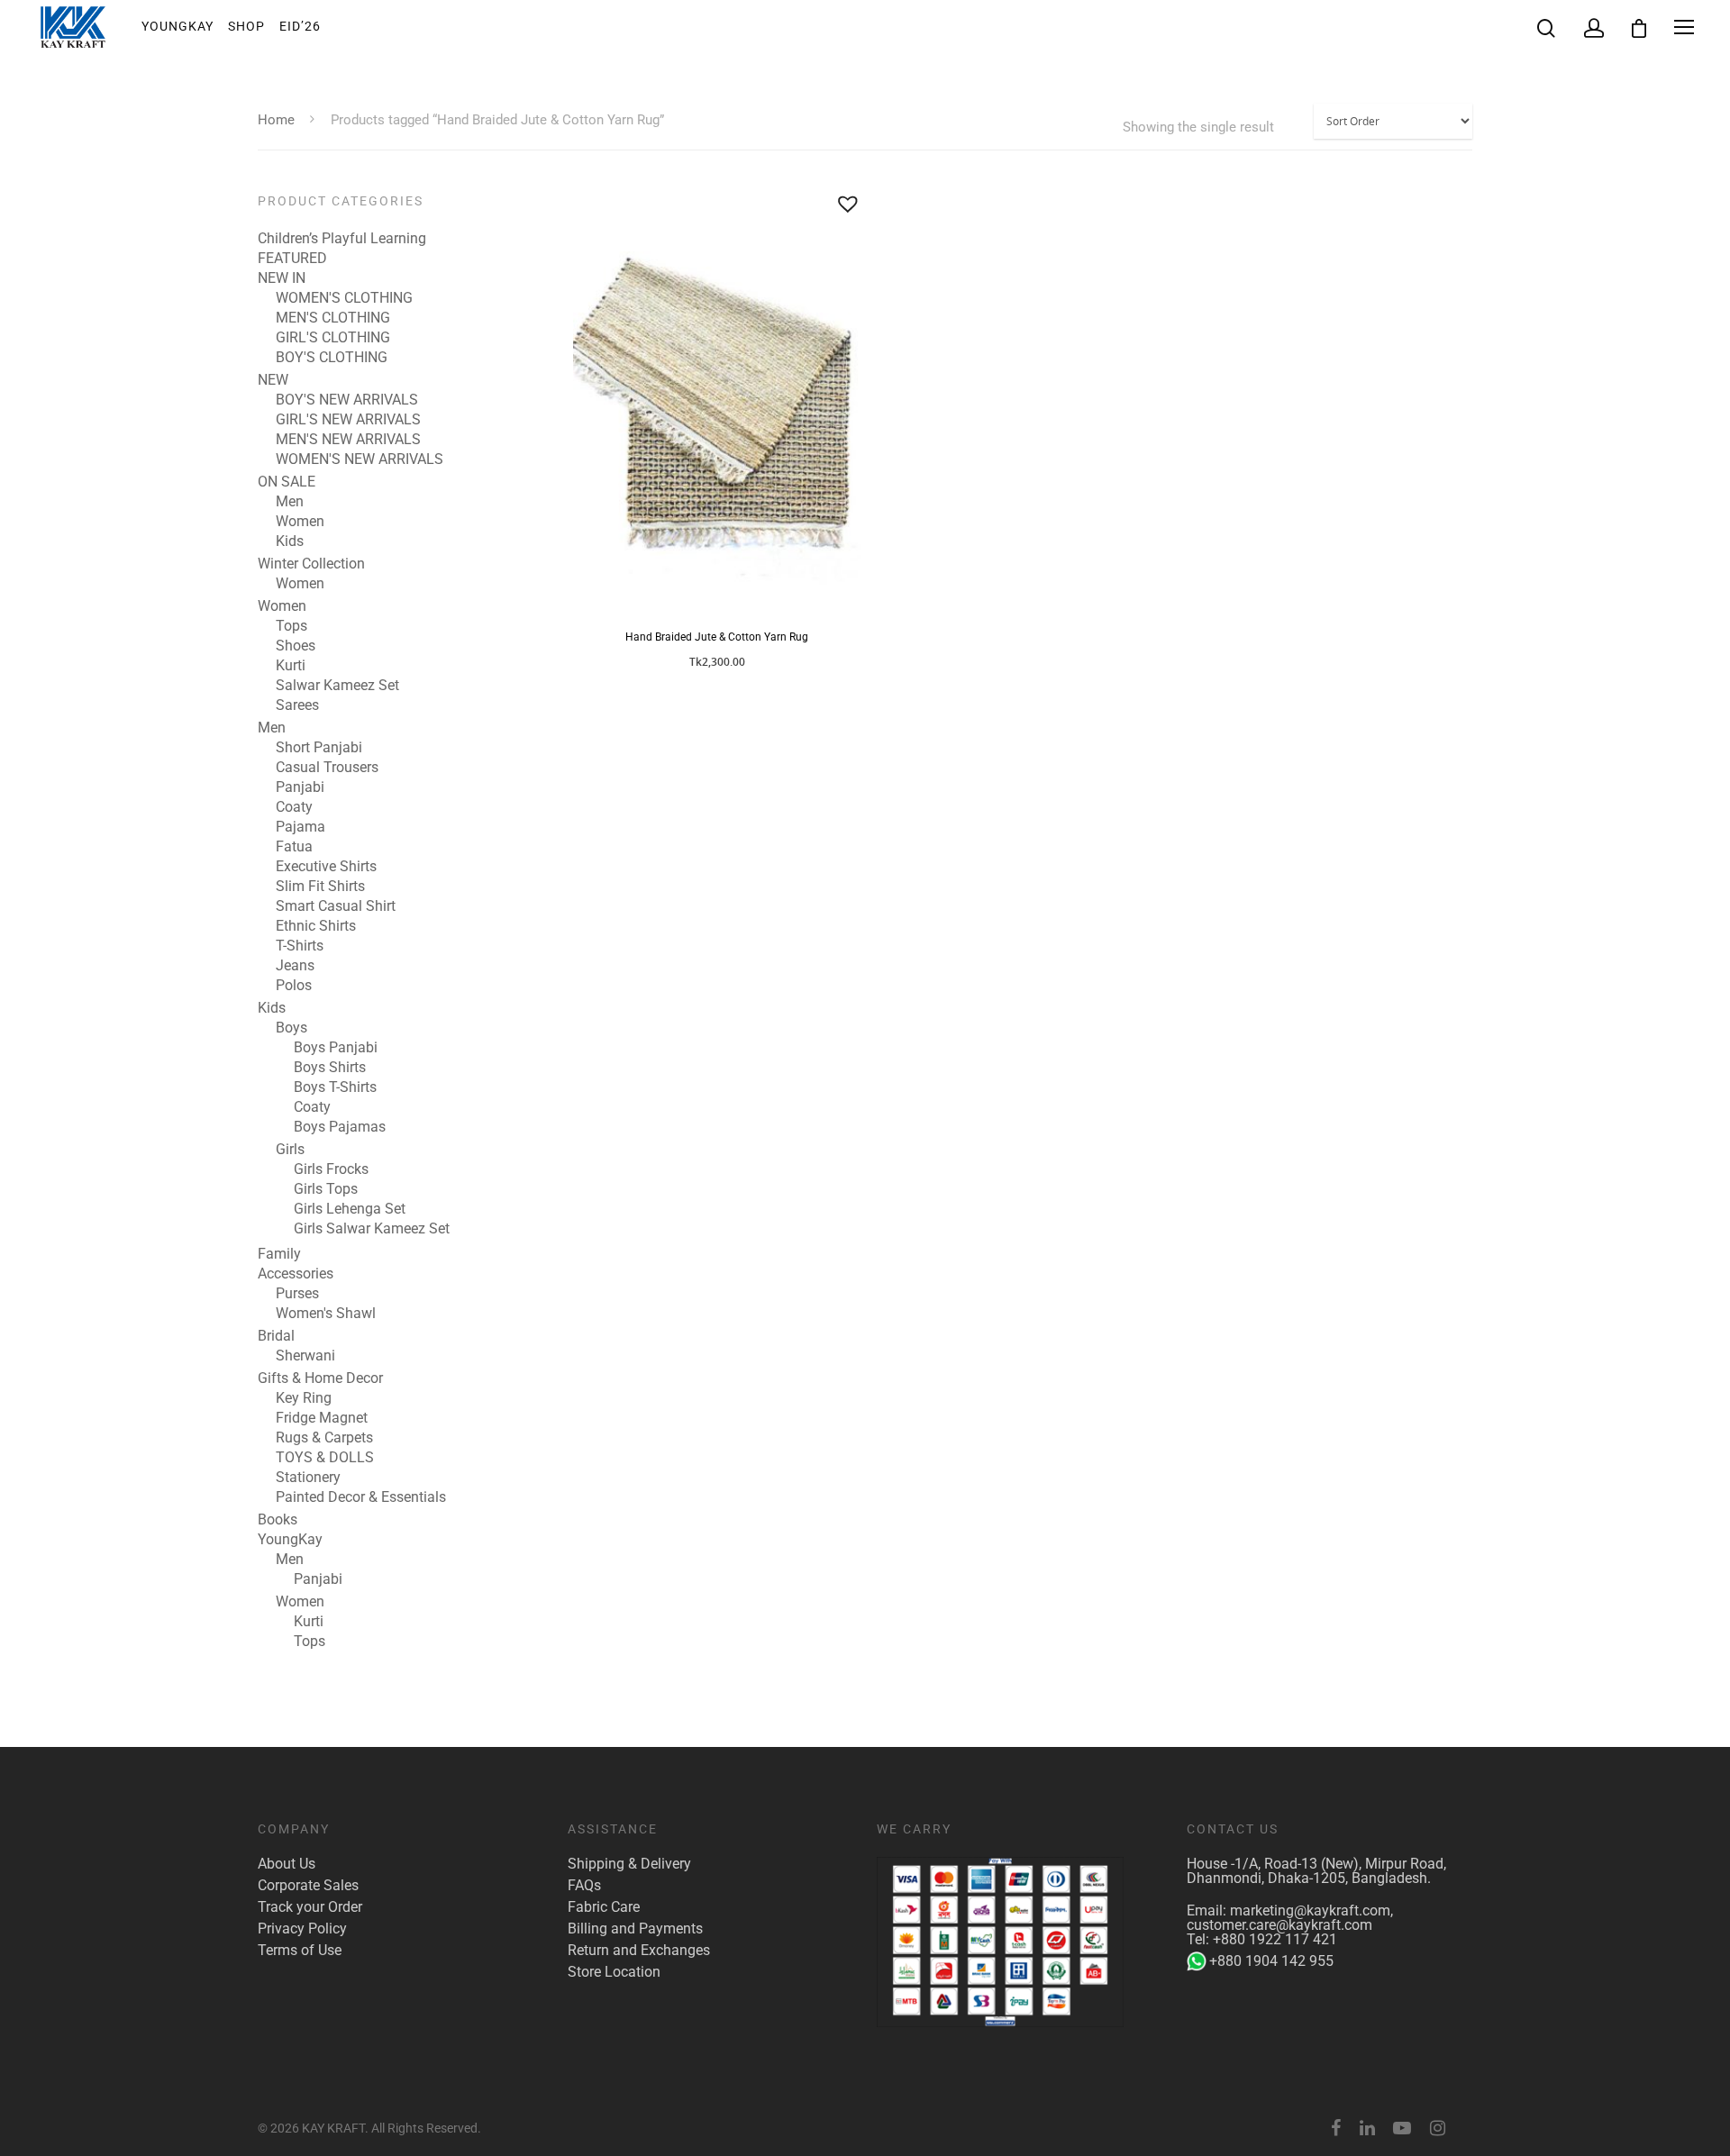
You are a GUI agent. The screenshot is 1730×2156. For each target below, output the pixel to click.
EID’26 (300, 26)
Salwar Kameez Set (337, 686)
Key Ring (304, 1398)
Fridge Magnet (322, 1418)
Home (276, 120)
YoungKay (178, 26)
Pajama (300, 827)
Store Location (614, 1972)
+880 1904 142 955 (1271, 1961)
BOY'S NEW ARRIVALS (347, 400)
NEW (273, 380)
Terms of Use (300, 1951)
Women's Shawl (326, 1314)
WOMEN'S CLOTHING (344, 298)
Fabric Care (604, 1907)
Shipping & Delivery (629, 1864)
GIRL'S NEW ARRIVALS (348, 420)
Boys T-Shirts (335, 1087)
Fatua (294, 847)
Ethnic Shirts (316, 926)
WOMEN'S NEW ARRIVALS (360, 459)
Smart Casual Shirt (336, 906)
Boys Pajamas (340, 1127)
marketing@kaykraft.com (1310, 1910)
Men (290, 502)
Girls (290, 1150)
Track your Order (310, 1907)
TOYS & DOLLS (325, 1458)
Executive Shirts (326, 867)
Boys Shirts (330, 1068)
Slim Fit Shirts (320, 887)
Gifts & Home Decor (320, 1378)
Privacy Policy (302, 1929)
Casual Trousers (327, 768)
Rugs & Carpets (324, 1438)
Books (278, 1520)
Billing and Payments (635, 1929)
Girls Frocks (331, 1169)
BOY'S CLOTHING (332, 358)
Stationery (308, 1478)
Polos (294, 986)
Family (279, 1254)
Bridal (276, 1336)
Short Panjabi (319, 748)
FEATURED (292, 259)
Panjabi (300, 787)
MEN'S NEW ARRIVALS (348, 440)
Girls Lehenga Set (350, 1209)
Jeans (295, 966)
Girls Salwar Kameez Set (372, 1229)
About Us (287, 1864)
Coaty (294, 807)
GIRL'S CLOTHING (333, 338)
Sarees (297, 705)
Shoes (296, 646)
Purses (297, 1294)
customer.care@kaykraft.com (1279, 1925)
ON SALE (287, 482)
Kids (290, 541)
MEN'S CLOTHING (333, 318)
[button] (848, 204)
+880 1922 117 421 (1275, 1939)
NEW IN (282, 278)
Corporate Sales (308, 1886)
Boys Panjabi (336, 1048)
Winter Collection (311, 564)
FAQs (584, 1886)
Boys (291, 1028)
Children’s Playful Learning (342, 239)
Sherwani (305, 1356)
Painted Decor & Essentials (361, 1497)
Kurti (291, 666)
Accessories (296, 1274)
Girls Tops (326, 1189)
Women (300, 522)
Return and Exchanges (639, 1951)
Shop (246, 26)
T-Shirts (300, 946)
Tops (291, 626)
